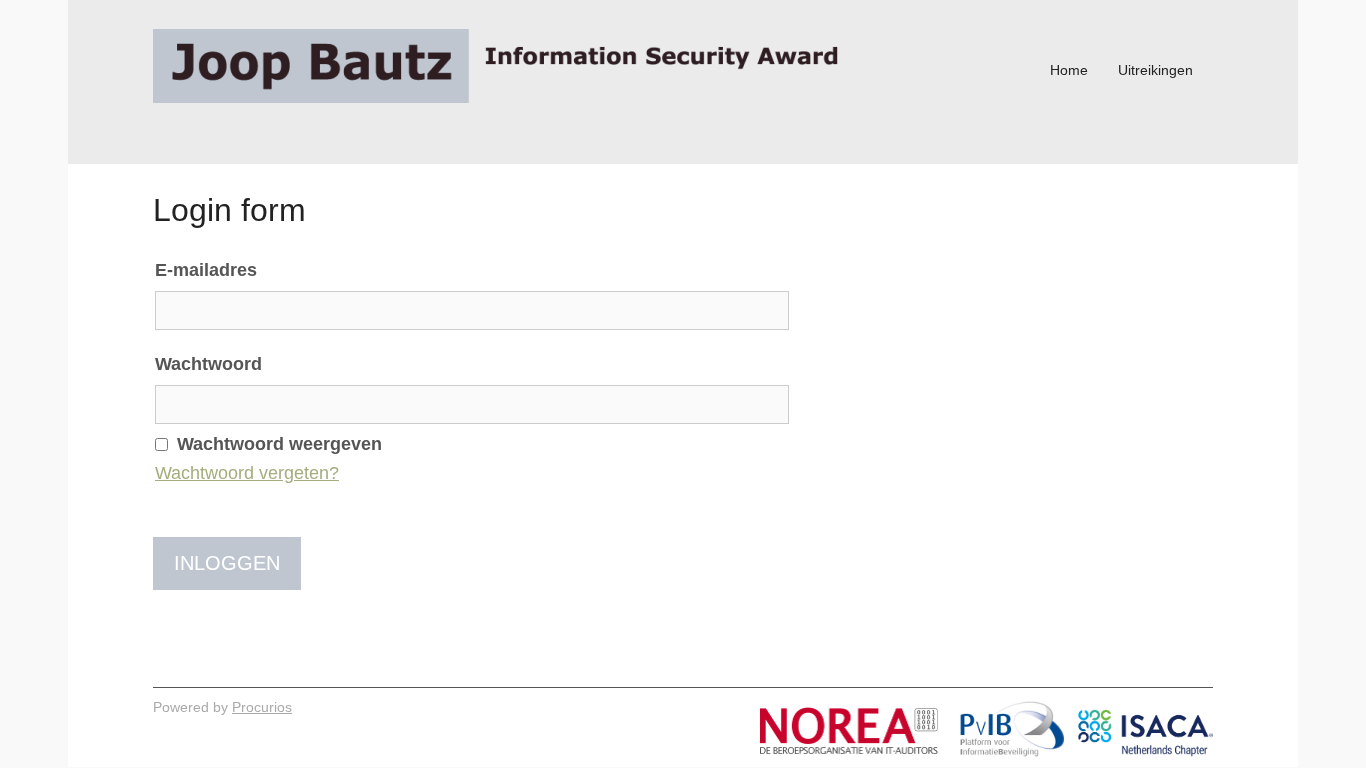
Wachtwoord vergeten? (247, 473)
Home (1069, 70)
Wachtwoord (208, 364)
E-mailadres (206, 270)
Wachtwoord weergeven (279, 444)
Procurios (262, 707)
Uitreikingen (1155, 70)
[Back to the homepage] (503, 70)
